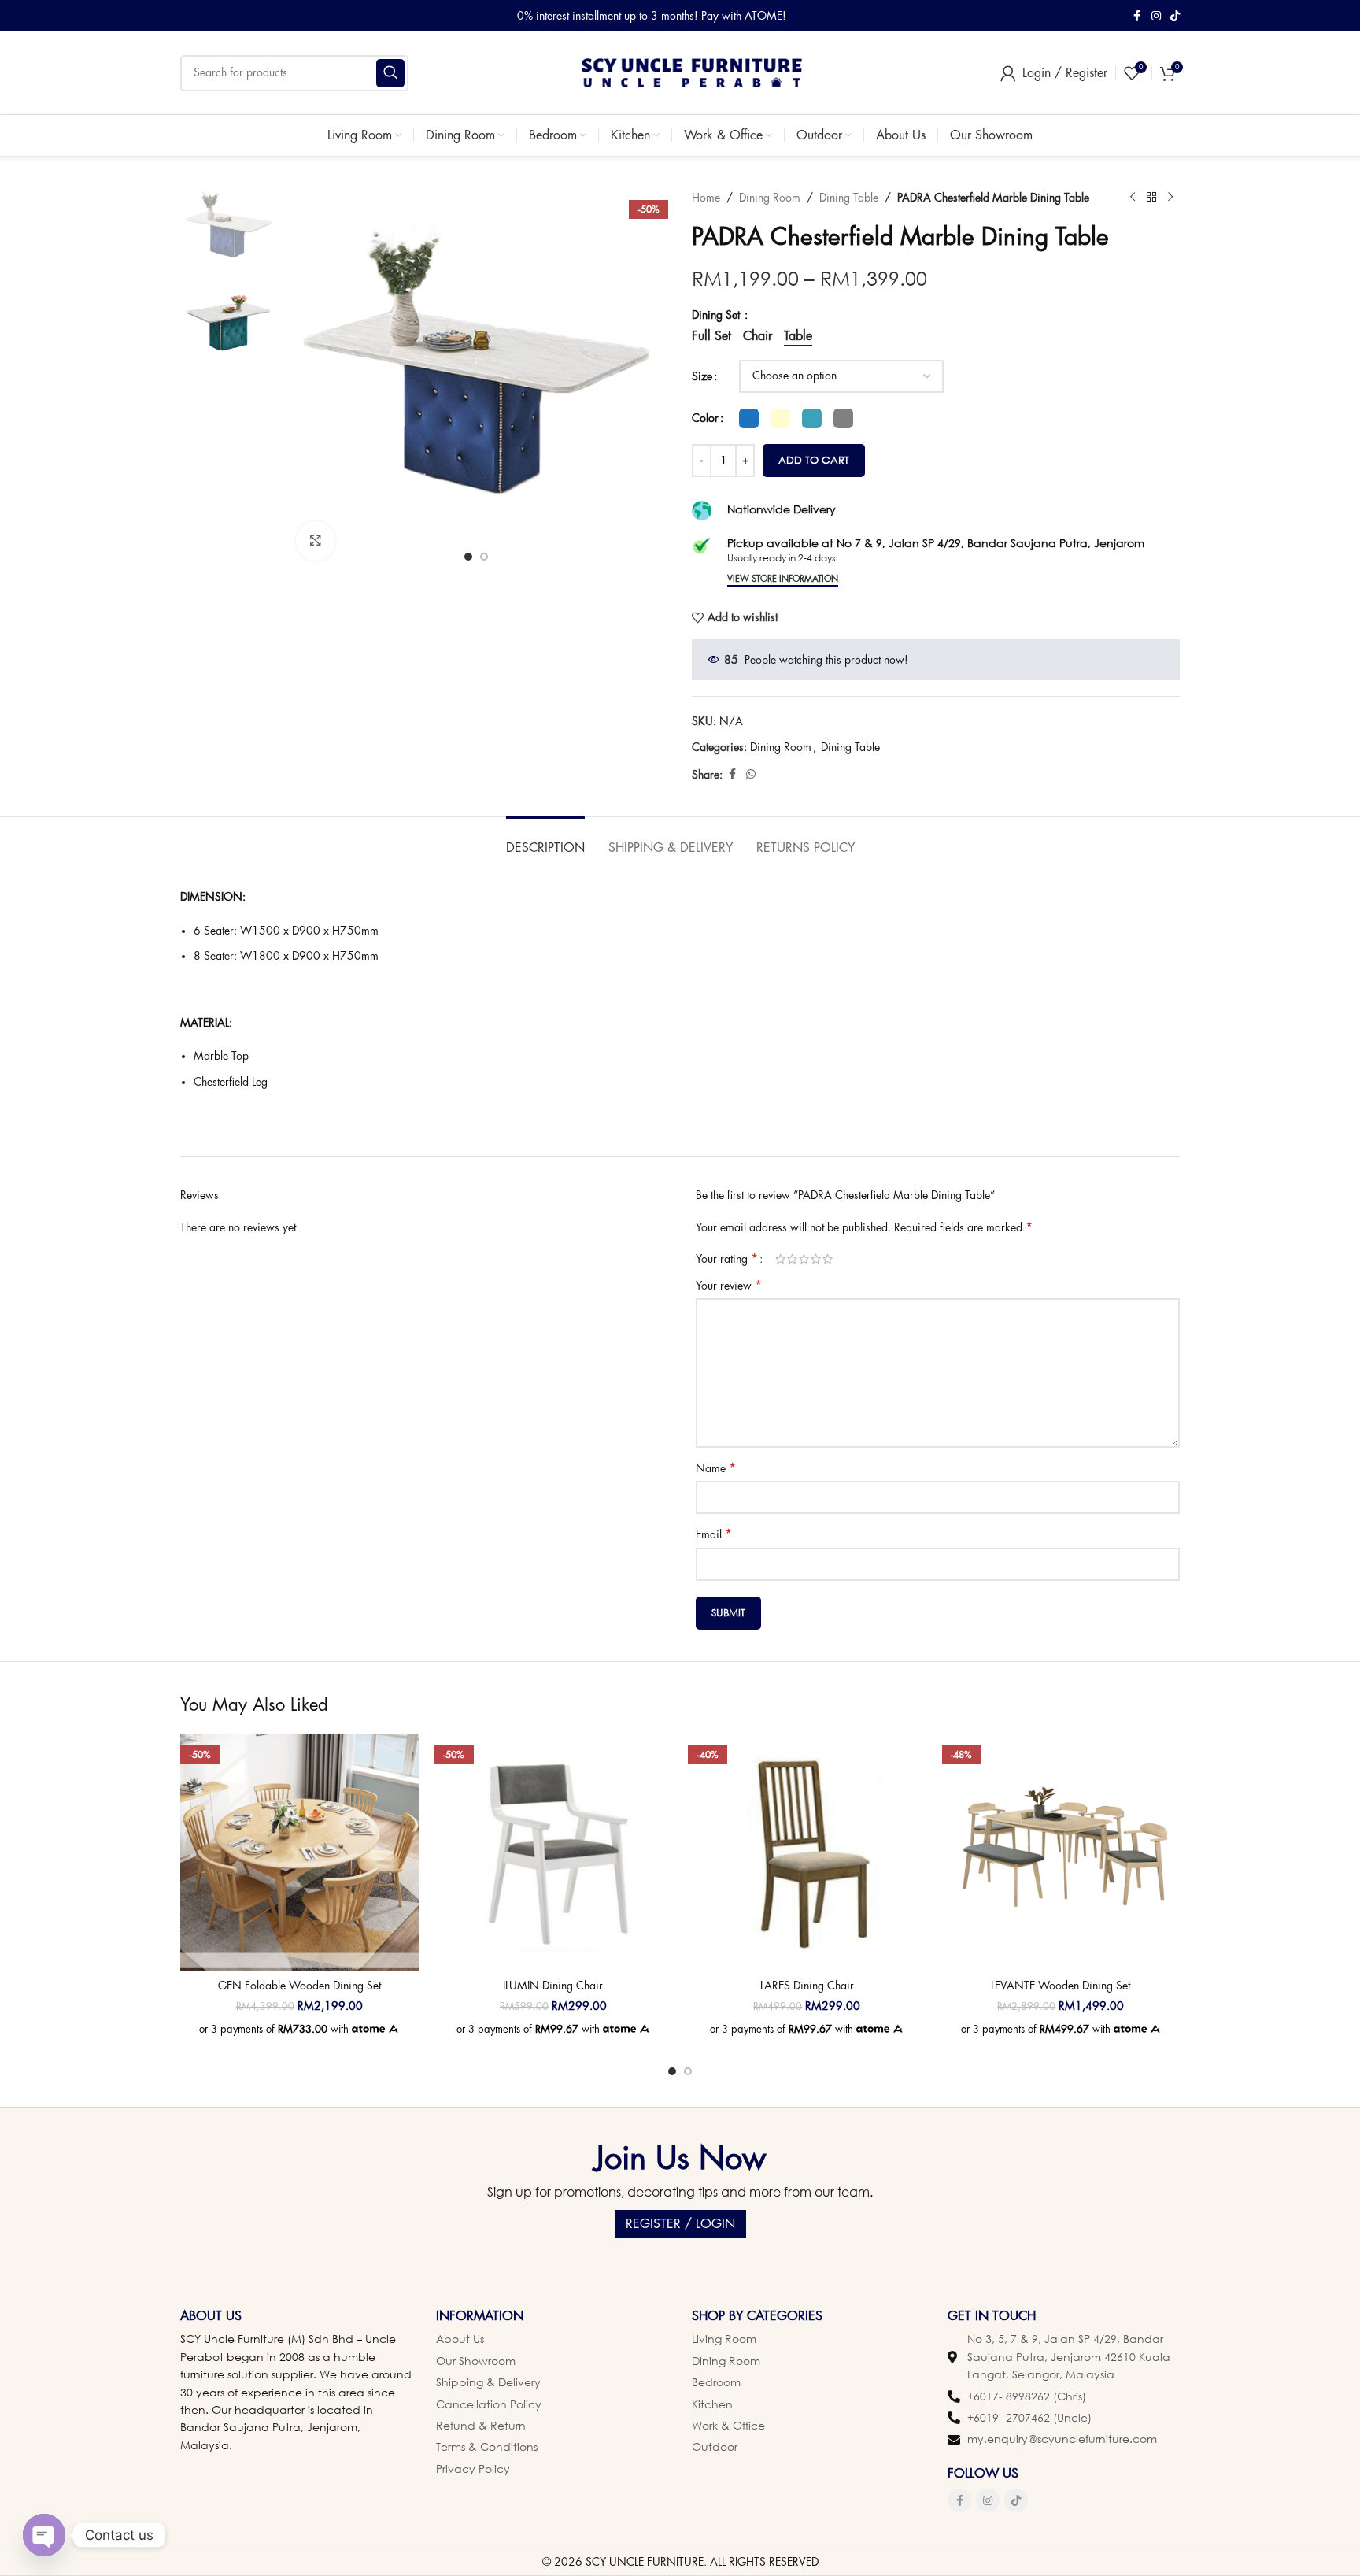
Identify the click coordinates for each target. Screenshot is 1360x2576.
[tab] (545, 840)
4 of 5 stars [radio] (816, 1259)
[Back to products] (1151, 198)
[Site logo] (692, 72)
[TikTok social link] (1175, 16)
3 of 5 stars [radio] (804, 1259)
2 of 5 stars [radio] (792, 1259)
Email (714, 1534)
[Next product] (1170, 198)
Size (702, 376)
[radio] (749, 418)
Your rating (727, 1259)
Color (705, 418)
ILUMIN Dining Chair (553, 1986)
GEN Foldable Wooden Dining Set (299, 1986)
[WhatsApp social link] (751, 774)
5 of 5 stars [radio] (828, 1259)
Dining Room (770, 198)
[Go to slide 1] (672, 2071)
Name (716, 1468)
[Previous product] (1133, 198)
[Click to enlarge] (316, 541)
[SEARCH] (390, 73)
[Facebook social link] (1137, 16)
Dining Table (849, 198)
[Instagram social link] (1156, 16)
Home (706, 198)
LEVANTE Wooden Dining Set (1061, 1986)
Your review (729, 1286)
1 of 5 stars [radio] (780, 1259)
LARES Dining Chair (807, 1986)
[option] (468, 557)
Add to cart (814, 460)
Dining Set (717, 315)
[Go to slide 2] (688, 2071)
